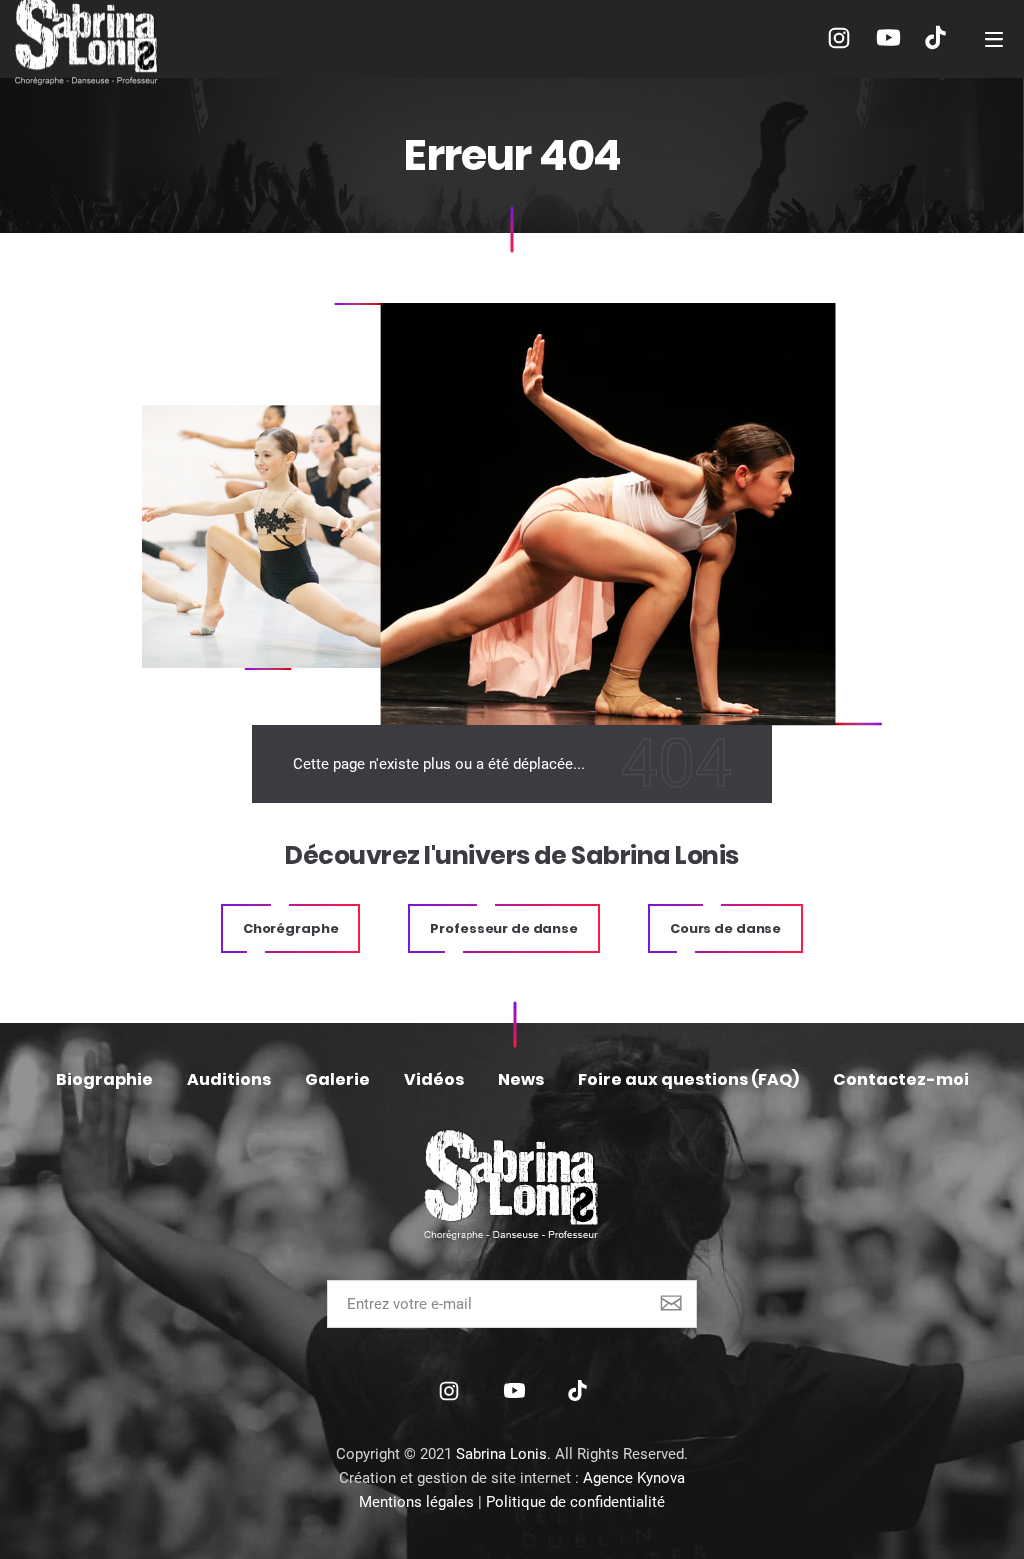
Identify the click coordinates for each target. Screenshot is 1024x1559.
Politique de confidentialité (575, 1502)
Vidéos (434, 1079)
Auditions (229, 1079)
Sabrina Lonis (501, 1454)
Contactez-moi (901, 1079)
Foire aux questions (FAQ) (688, 1079)
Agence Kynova (634, 1478)
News (521, 1079)
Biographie (104, 1079)
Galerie (337, 1079)
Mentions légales (416, 1502)
